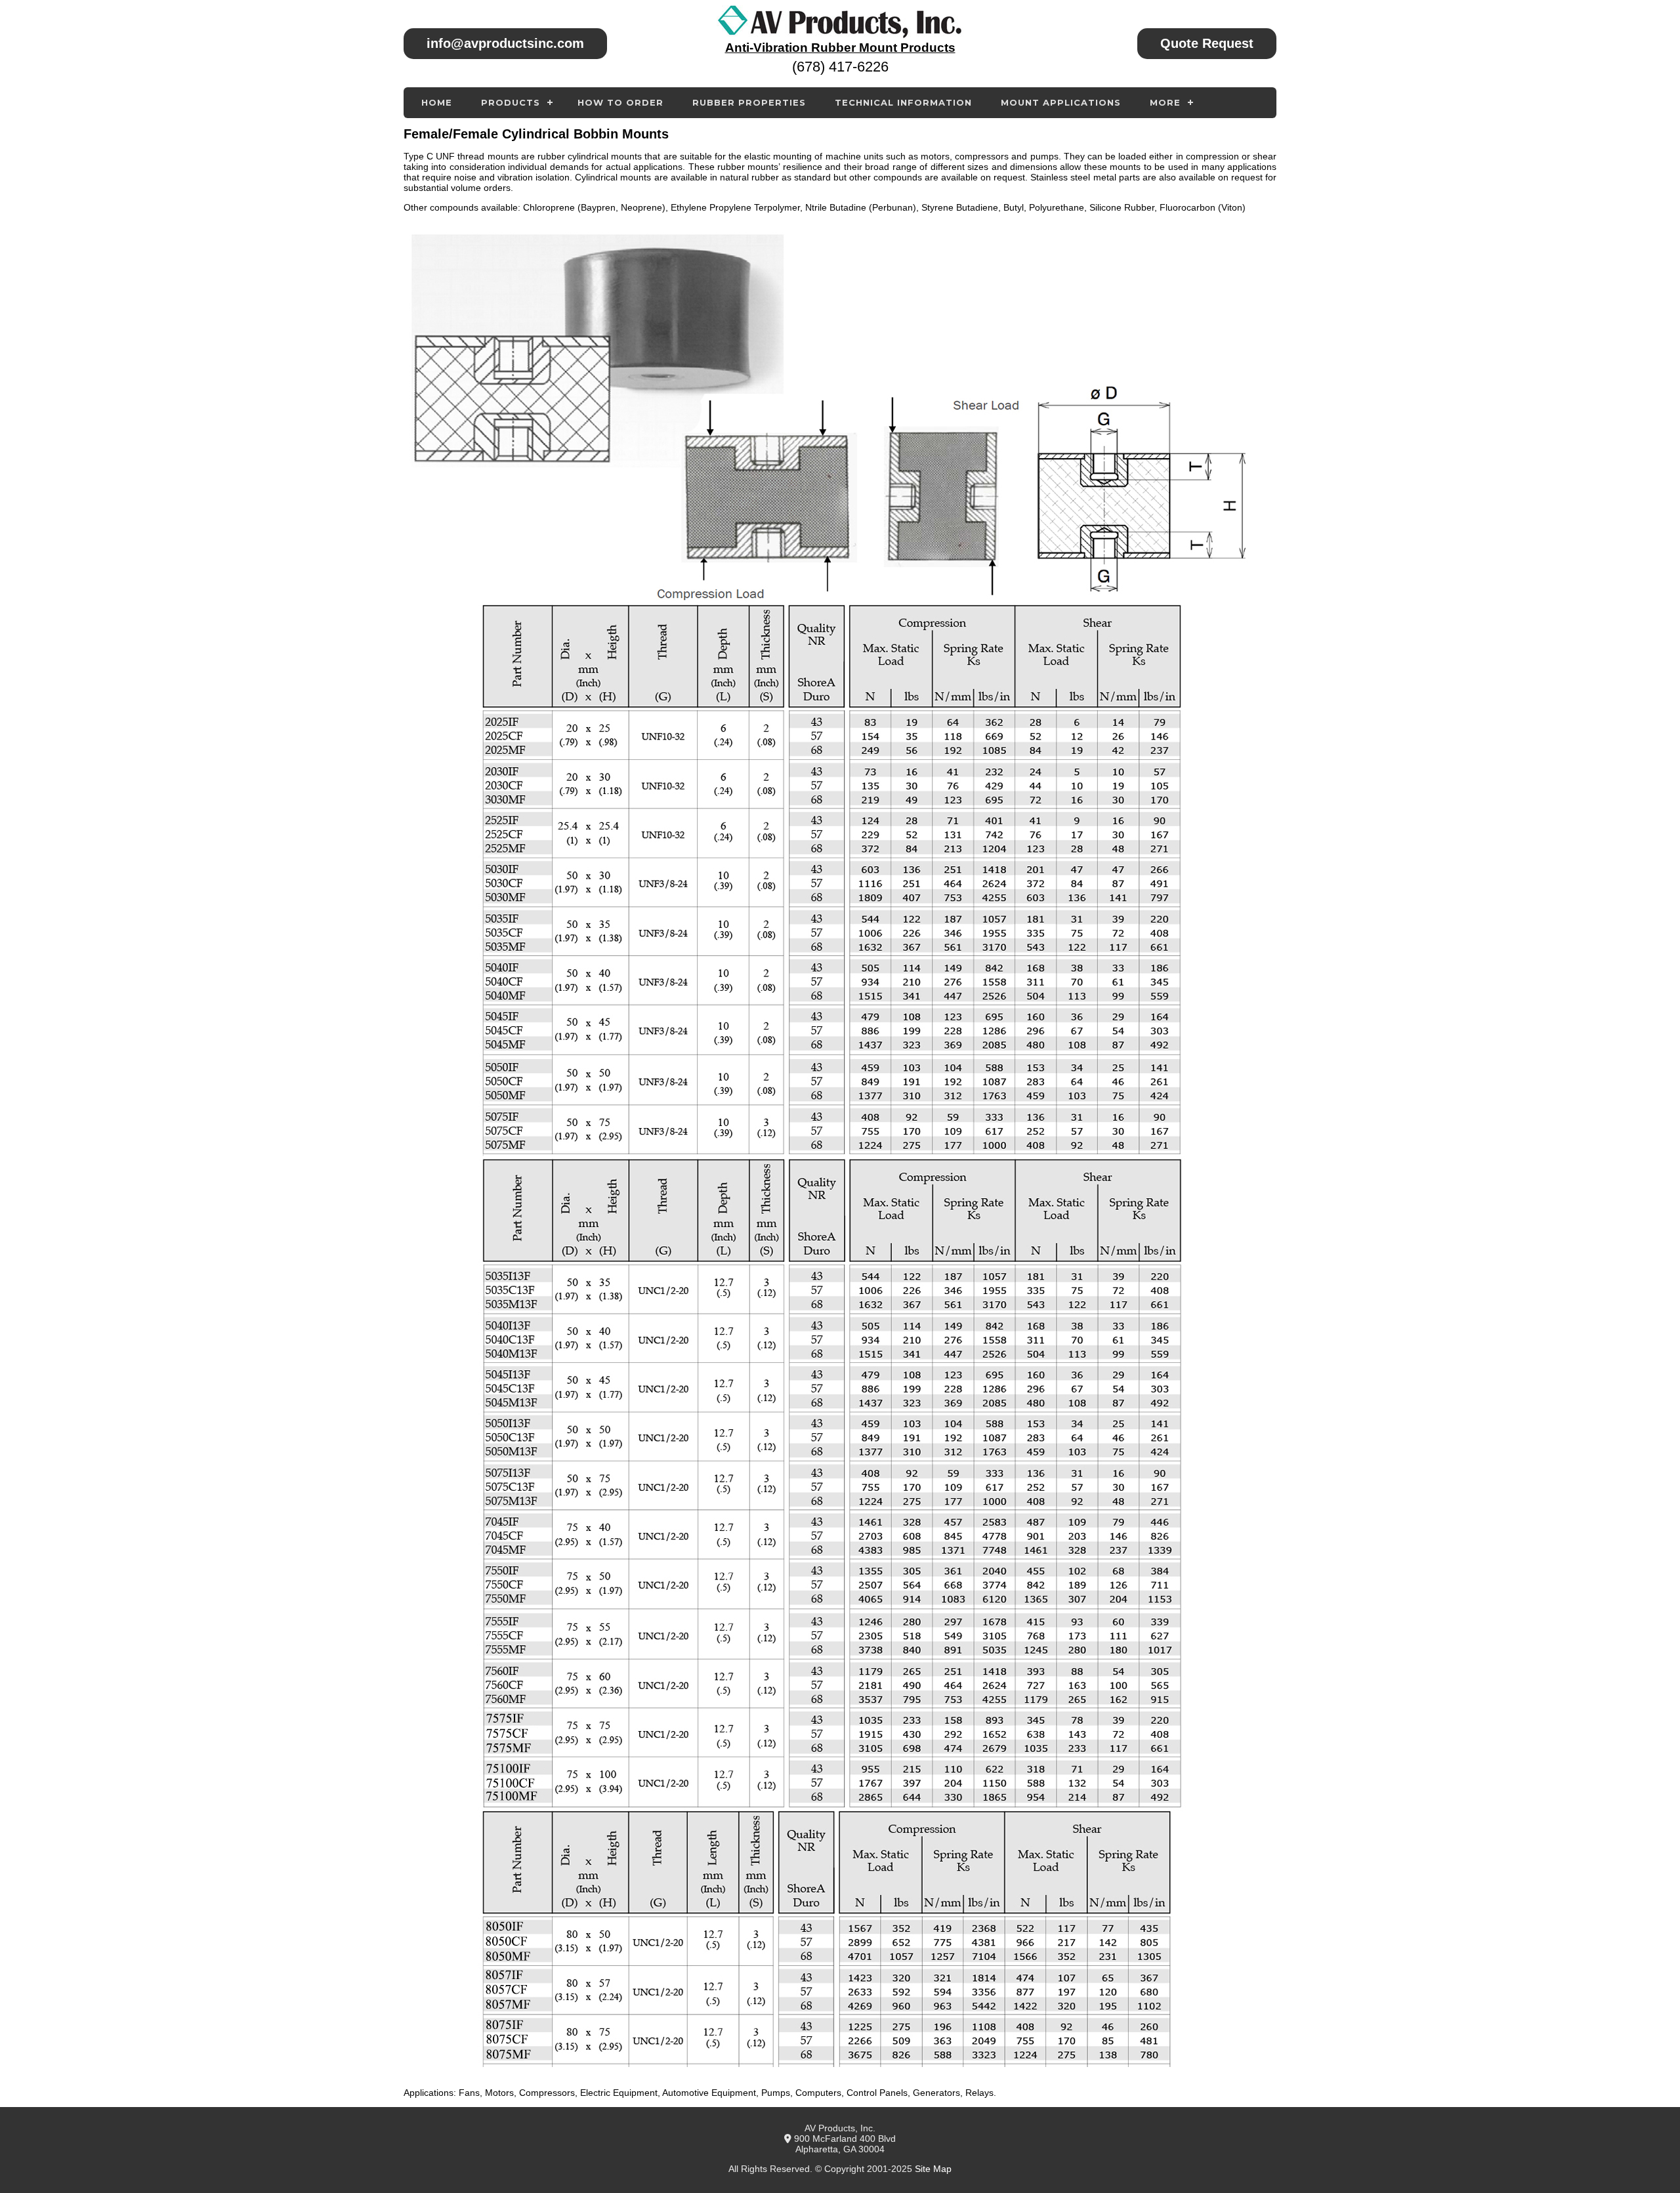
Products (511, 102)
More (1165, 102)
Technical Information (903, 102)
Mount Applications (1061, 102)
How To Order (620, 102)
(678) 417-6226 (840, 67)
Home (437, 102)
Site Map (933, 2169)
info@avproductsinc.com (505, 43)
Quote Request (1207, 43)
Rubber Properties (749, 102)
